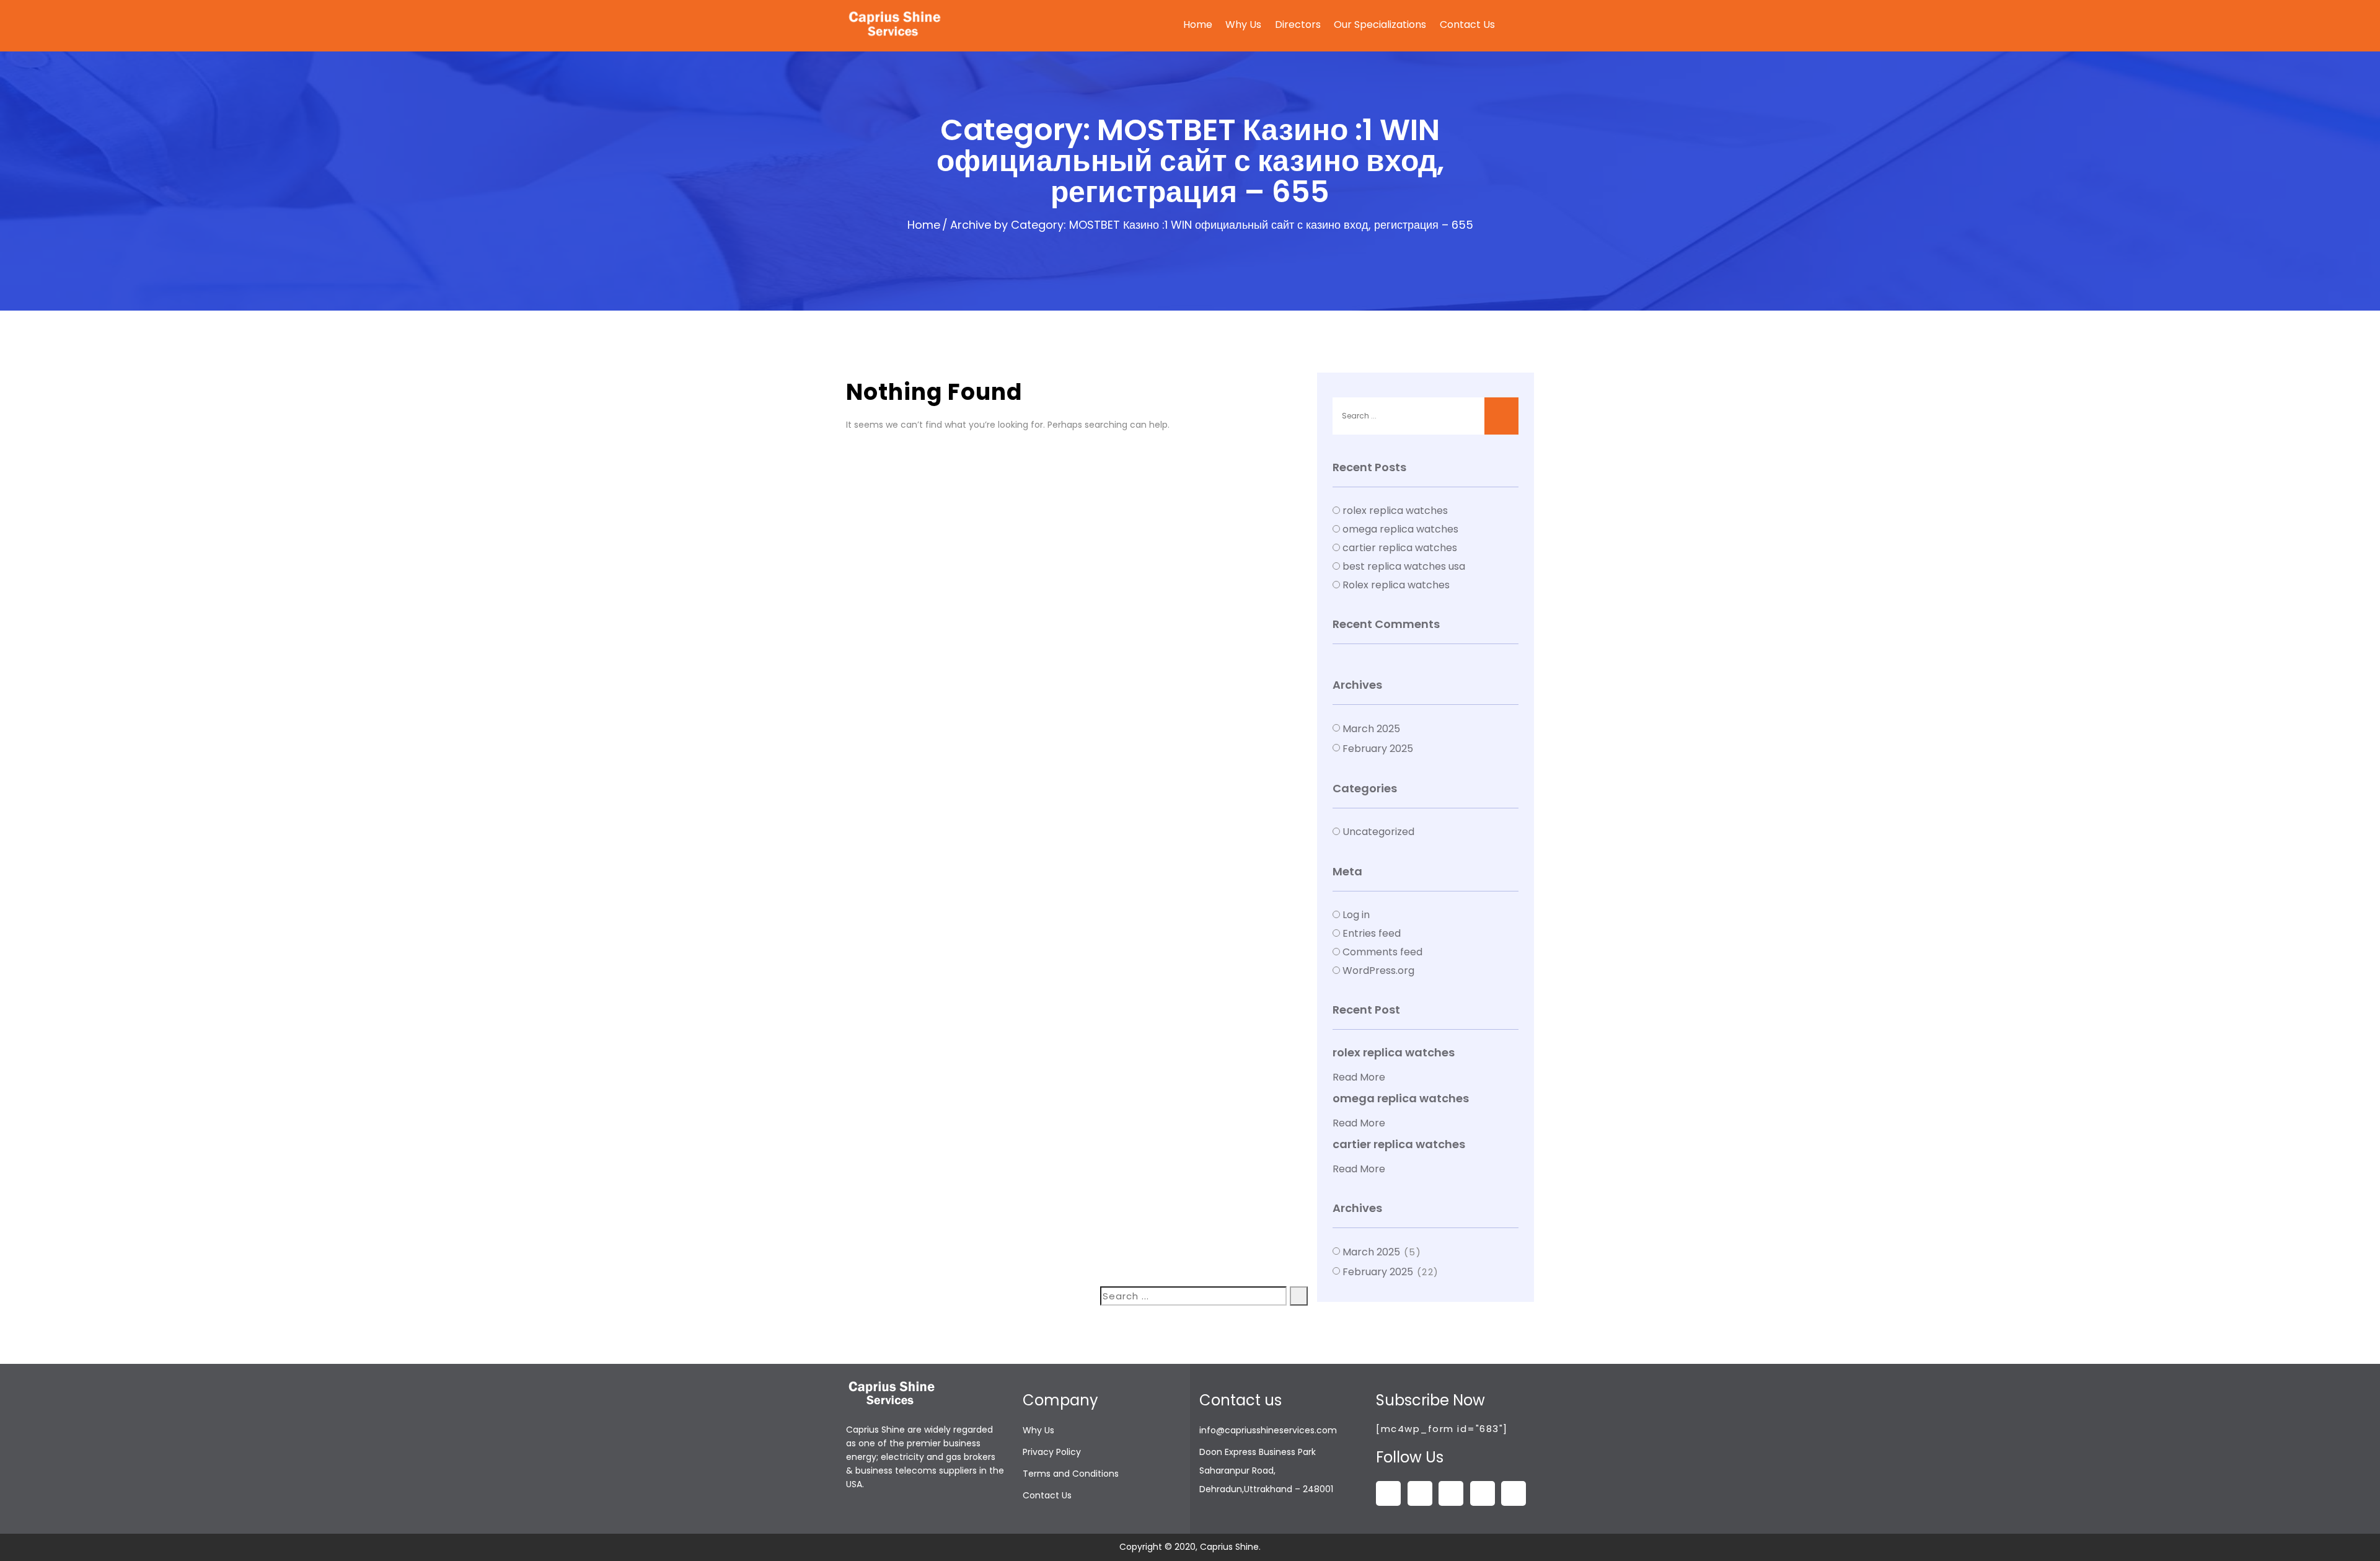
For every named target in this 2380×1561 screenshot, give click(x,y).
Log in (1356, 915)
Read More (1359, 1077)
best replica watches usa (1404, 566)
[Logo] (896, 25)
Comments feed (1382, 952)
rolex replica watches (1395, 511)
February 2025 (1378, 749)
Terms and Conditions (1071, 1474)
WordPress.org (1378, 971)
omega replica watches (1400, 529)
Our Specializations (1380, 24)
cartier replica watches (1400, 548)
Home (1198, 24)
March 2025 (1371, 729)
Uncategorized (1378, 832)
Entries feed (1372, 933)
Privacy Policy (1052, 1452)
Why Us (1243, 24)
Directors (1298, 24)
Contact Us (1467, 24)
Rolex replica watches (1396, 585)
